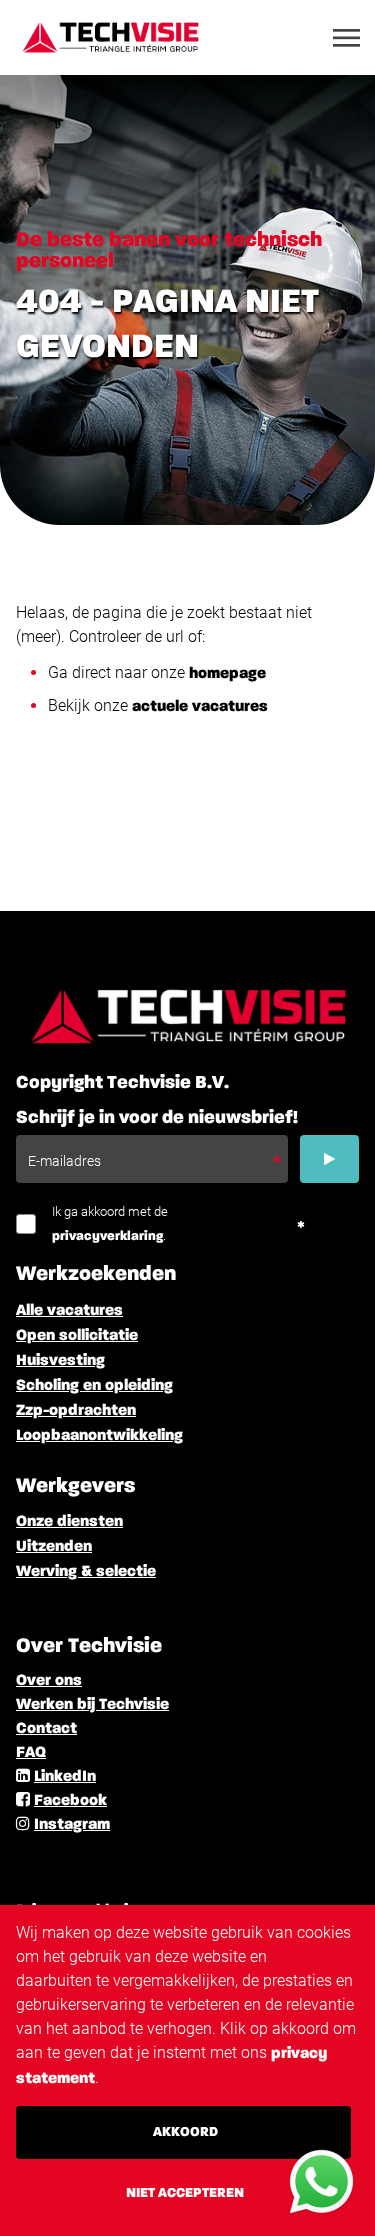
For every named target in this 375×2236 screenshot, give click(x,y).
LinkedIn (65, 1777)
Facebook (70, 1801)
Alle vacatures (69, 1311)
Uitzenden (54, 1547)
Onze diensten (69, 1522)
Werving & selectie (86, 1572)
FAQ (31, 1753)
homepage (227, 674)
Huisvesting (60, 1361)
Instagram (72, 1825)
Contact (46, 1729)
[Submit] (329, 1159)
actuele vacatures (200, 707)
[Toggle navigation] (348, 38)
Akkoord (185, 2132)
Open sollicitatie (77, 1336)
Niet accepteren (185, 2193)
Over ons (49, 1681)
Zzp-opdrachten (76, 1411)
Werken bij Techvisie (92, 1705)
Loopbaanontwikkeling (99, 1436)
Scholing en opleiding (94, 1386)
